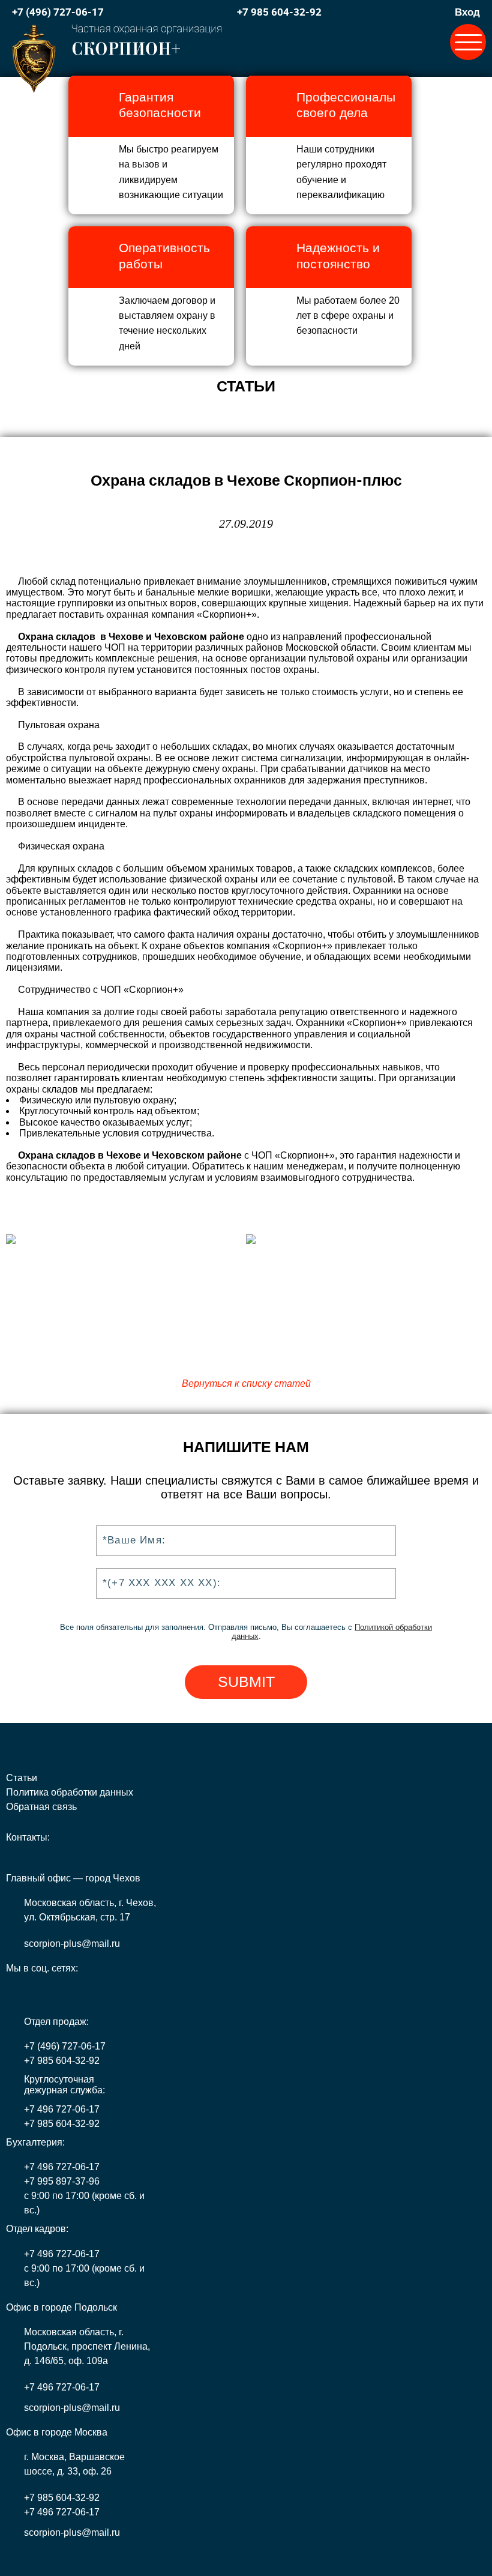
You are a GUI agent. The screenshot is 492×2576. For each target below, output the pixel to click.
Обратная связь (41, 1807)
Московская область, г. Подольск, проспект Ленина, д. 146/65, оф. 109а (87, 2346)
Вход (467, 12)
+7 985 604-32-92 (279, 12)
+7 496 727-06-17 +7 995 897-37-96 (62, 2174)
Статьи (22, 1778)
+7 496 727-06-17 (62, 2109)
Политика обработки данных (70, 1792)
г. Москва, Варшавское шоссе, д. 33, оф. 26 (74, 2464)
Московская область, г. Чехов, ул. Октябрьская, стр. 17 (90, 1910)
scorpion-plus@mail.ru (72, 1944)
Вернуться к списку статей (246, 1383)
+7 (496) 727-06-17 (58, 12)
